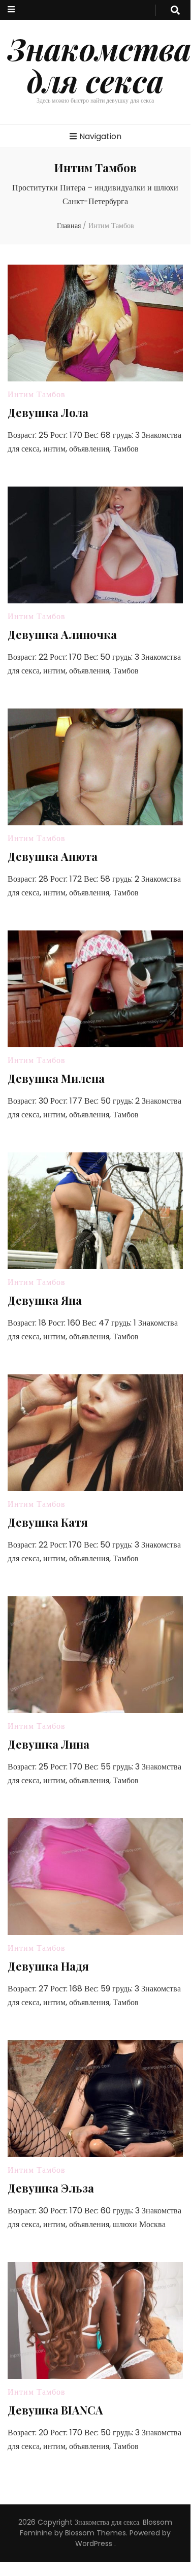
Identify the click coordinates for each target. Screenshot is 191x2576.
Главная (69, 226)
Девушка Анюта (53, 856)
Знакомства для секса (99, 64)
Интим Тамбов (37, 394)
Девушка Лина (49, 1744)
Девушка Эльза (51, 2188)
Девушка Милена (56, 1078)
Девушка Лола (48, 412)
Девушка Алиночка (62, 634)
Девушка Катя (48, 1522)
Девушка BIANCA (55, 2410)
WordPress (94, 2543)
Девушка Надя (48, 1966)
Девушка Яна (45, 1300)
